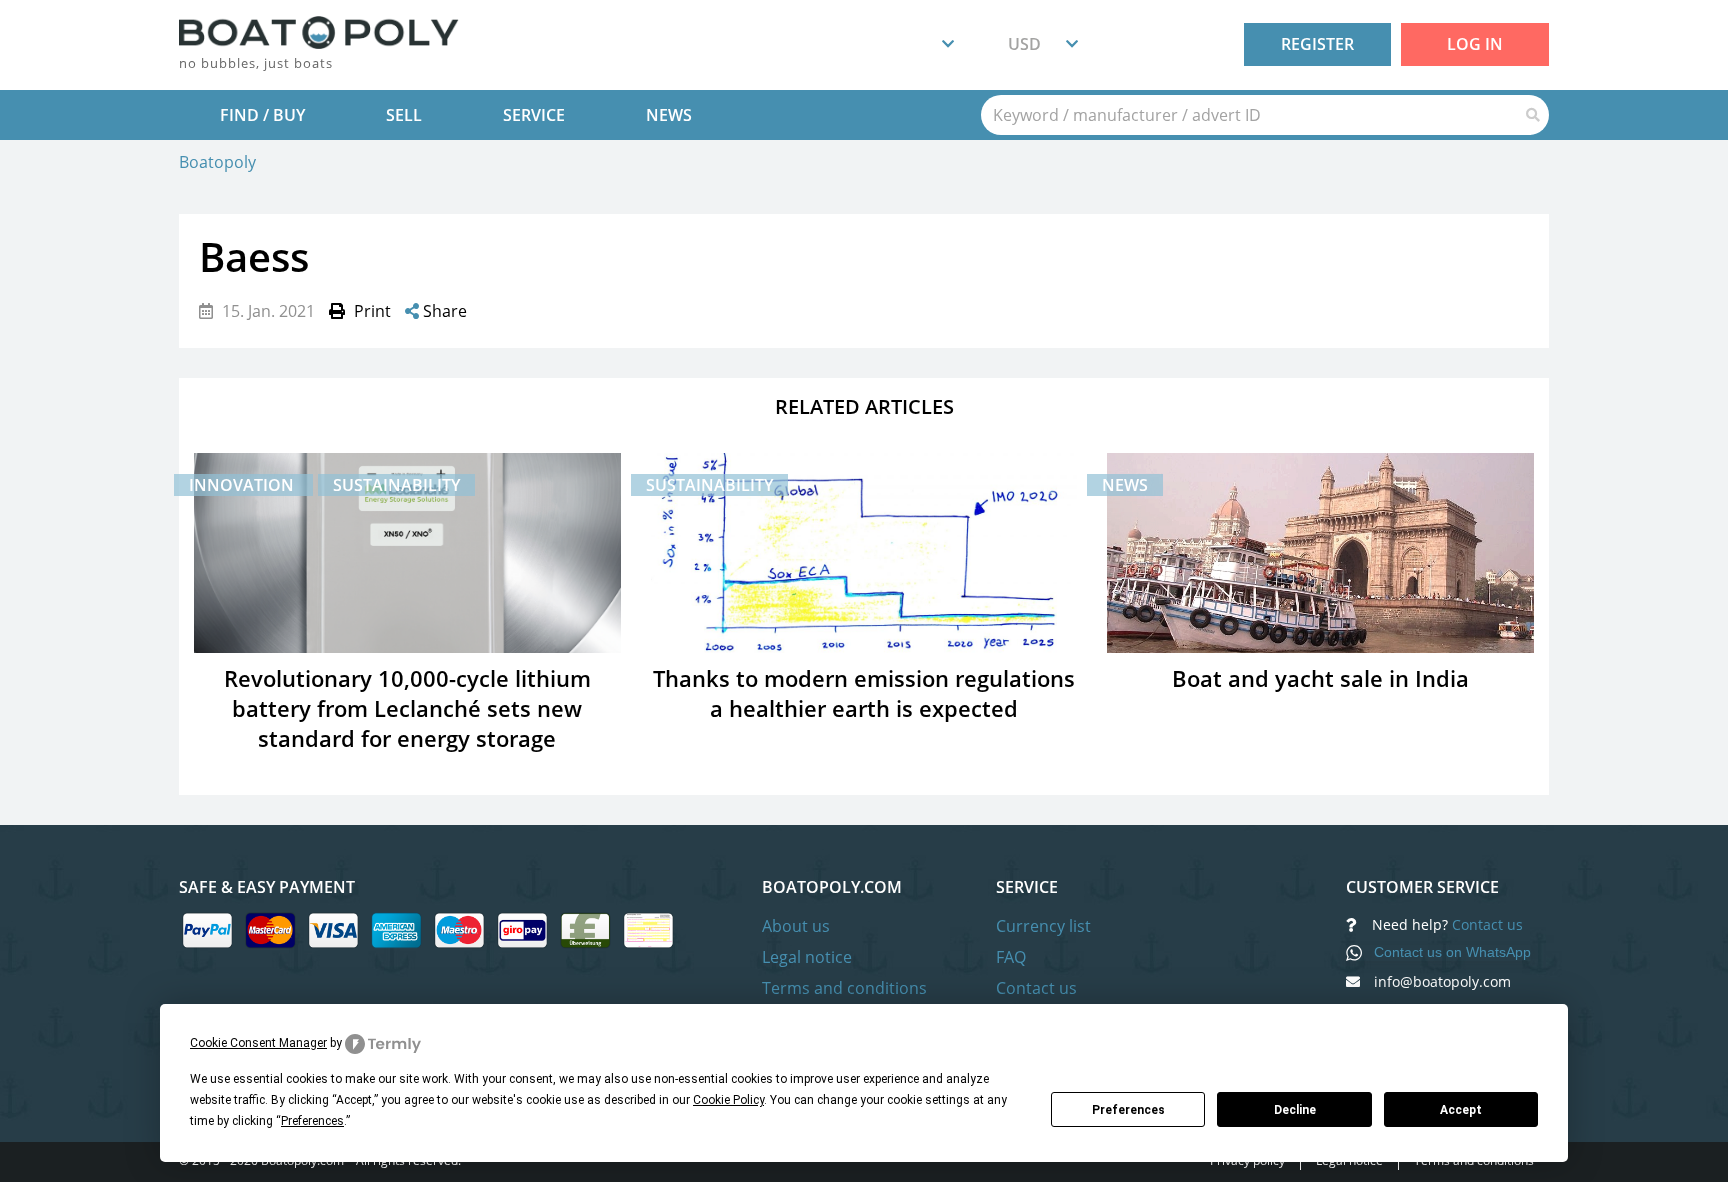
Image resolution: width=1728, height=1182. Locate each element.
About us (796, 926)
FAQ (1011, 957)
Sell (404, 115)
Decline (1295, 1110)
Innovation (243, 485)
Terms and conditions (844, 988)
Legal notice (807, 957)
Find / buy (262, 115)
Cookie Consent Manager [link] (258, 1043)
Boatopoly (217, 162)
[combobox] (935, 45)
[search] (1248, 115)
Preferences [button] (312, 1121)
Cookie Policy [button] (728, 1100)
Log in (1475, 44)
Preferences (1128, 1110)
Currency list (1043, 926)
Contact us (1036, 988)
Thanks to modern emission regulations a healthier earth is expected (864, 693)
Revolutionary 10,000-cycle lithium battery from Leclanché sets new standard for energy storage (407, 708)
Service (534, 115)
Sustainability (396, 485)
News (669, 115)
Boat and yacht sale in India (1320, 678)
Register (1317, 44)
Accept (1461, 1110)
